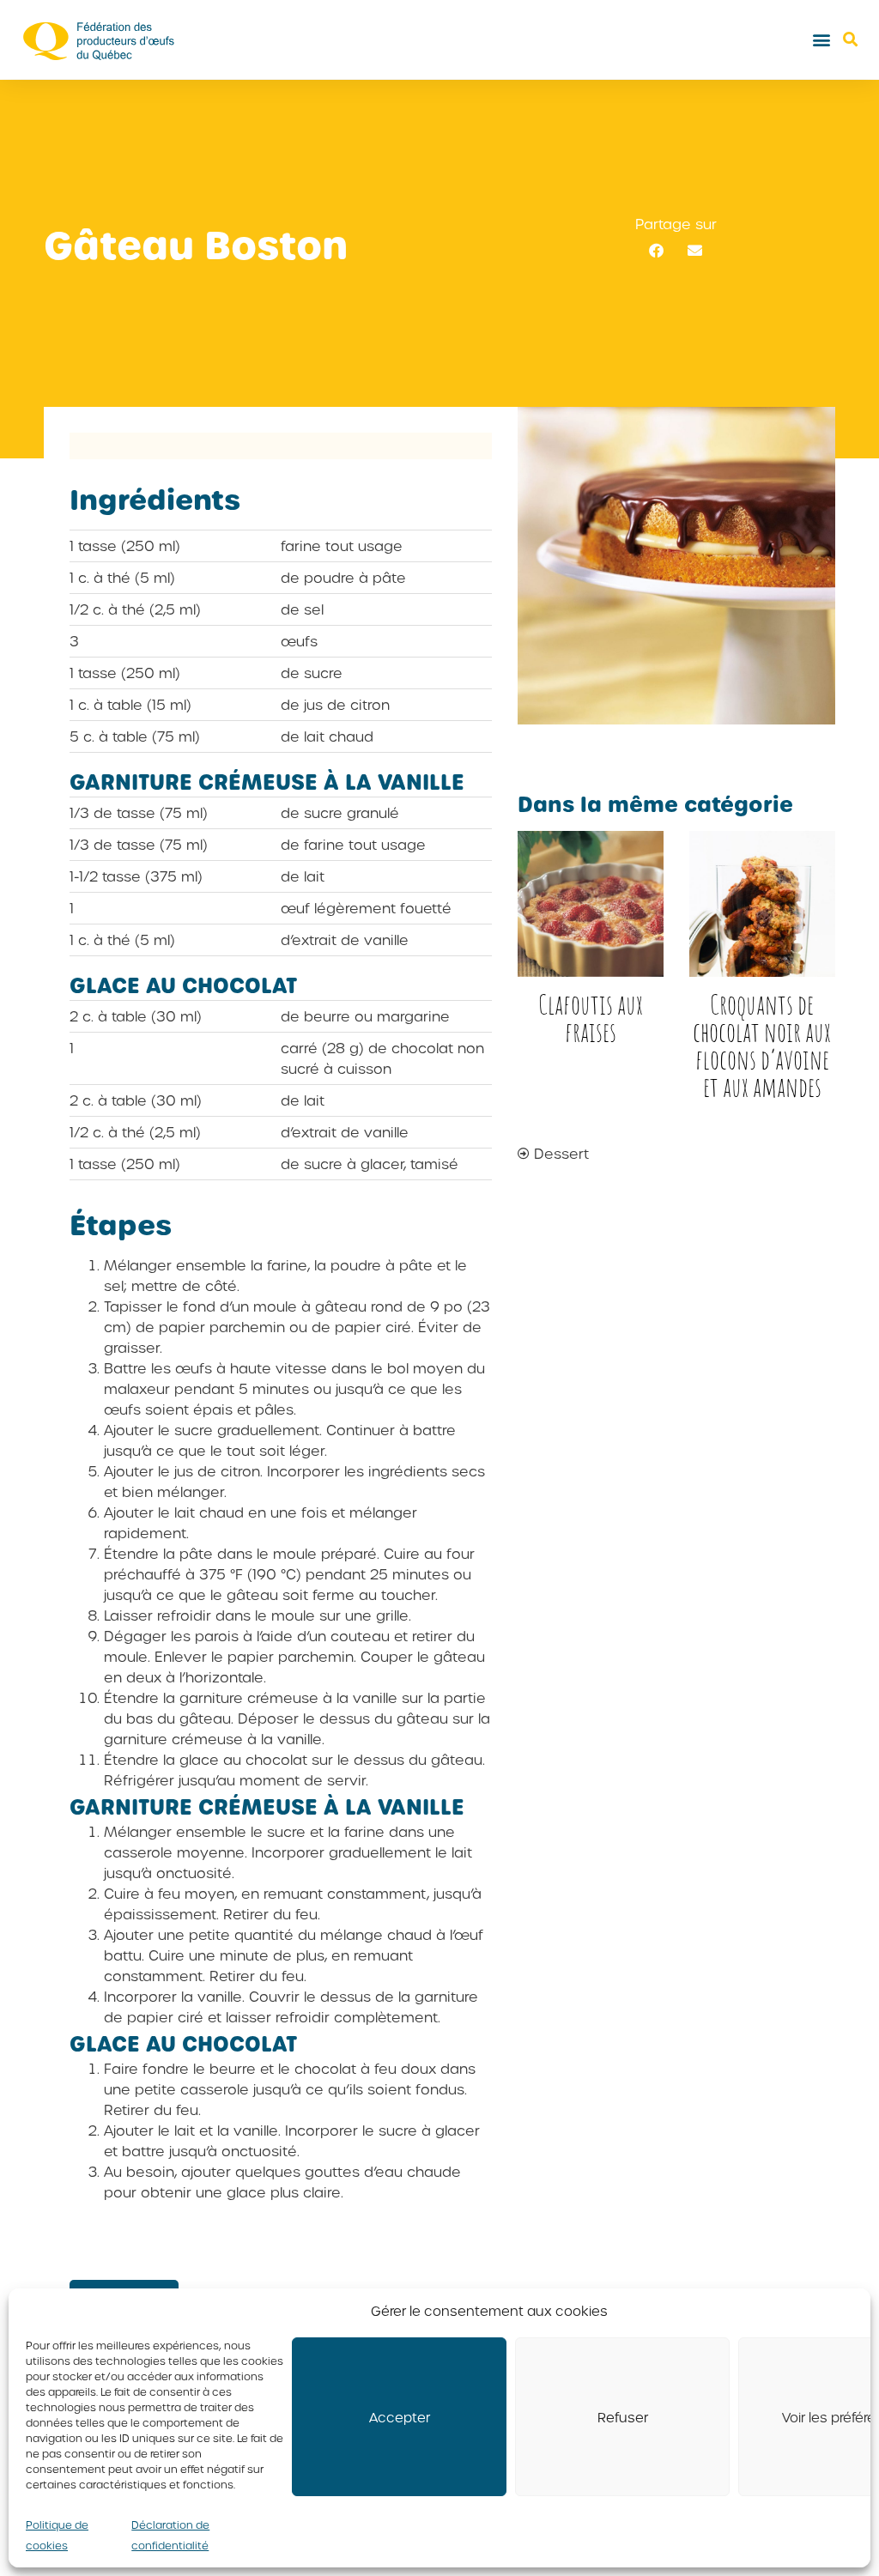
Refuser (623, 2417)
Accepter (400, 2417)
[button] (822, 40)
